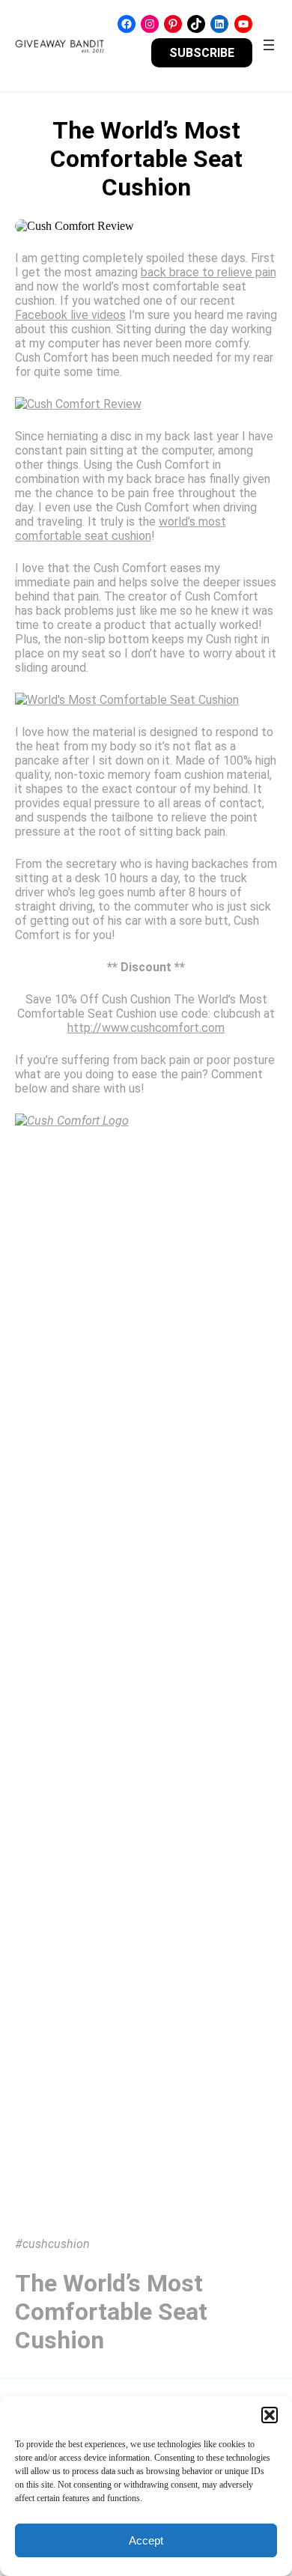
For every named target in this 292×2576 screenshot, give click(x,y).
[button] (270, 2415)
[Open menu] (269, 45)
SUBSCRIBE (202, 53)
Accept (146, 2540)
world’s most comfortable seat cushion (121, 529)
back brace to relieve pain (209, 272)
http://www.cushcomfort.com (146, 1028)
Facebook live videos (70, 315)
